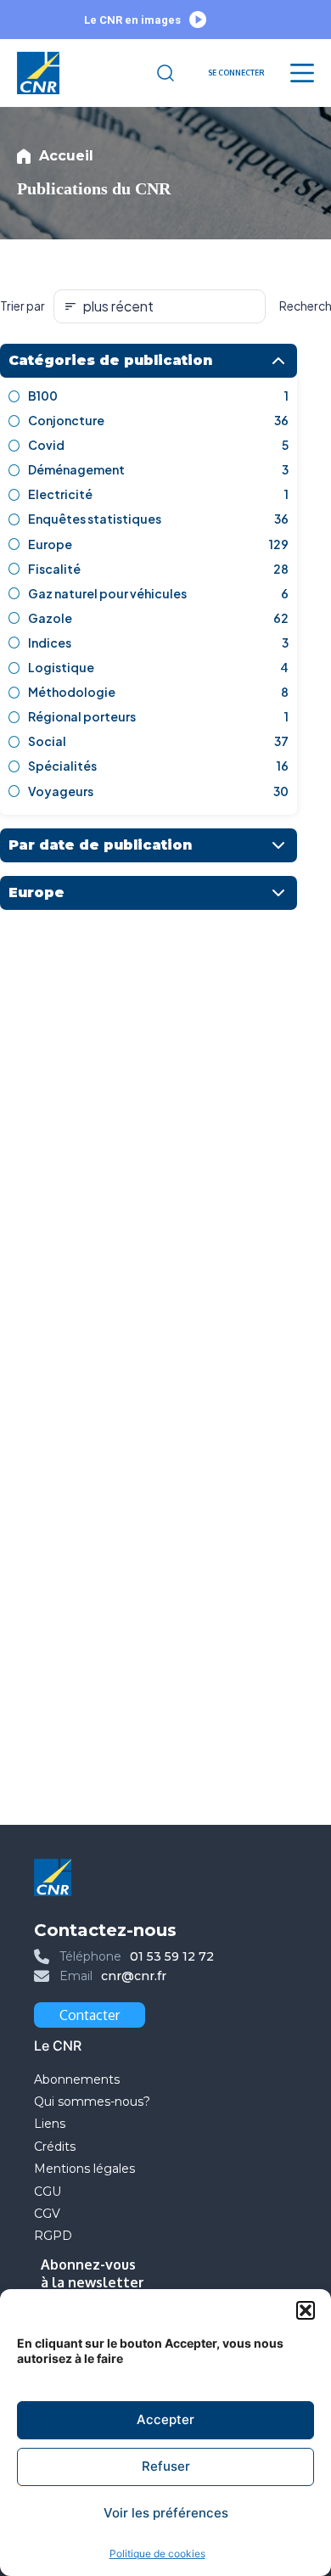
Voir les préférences (166, 2513)
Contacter (90, 2015)
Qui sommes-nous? (92, 2102)
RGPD (53, 2236)
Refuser (166, 2466)
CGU (48, 2192)
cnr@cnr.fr (134, 1976)
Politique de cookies (157, 2554)
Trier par (22, 306)
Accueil (66, 156)
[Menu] (302, 73)
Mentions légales (86, 2169)
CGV (47, 2214)
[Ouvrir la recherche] (165, 73)
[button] (306, 2310)
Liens (50, 2124)
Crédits (55, 2147)
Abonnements (77, 2079)
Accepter (165, 2419)
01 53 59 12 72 (172, 1956)
